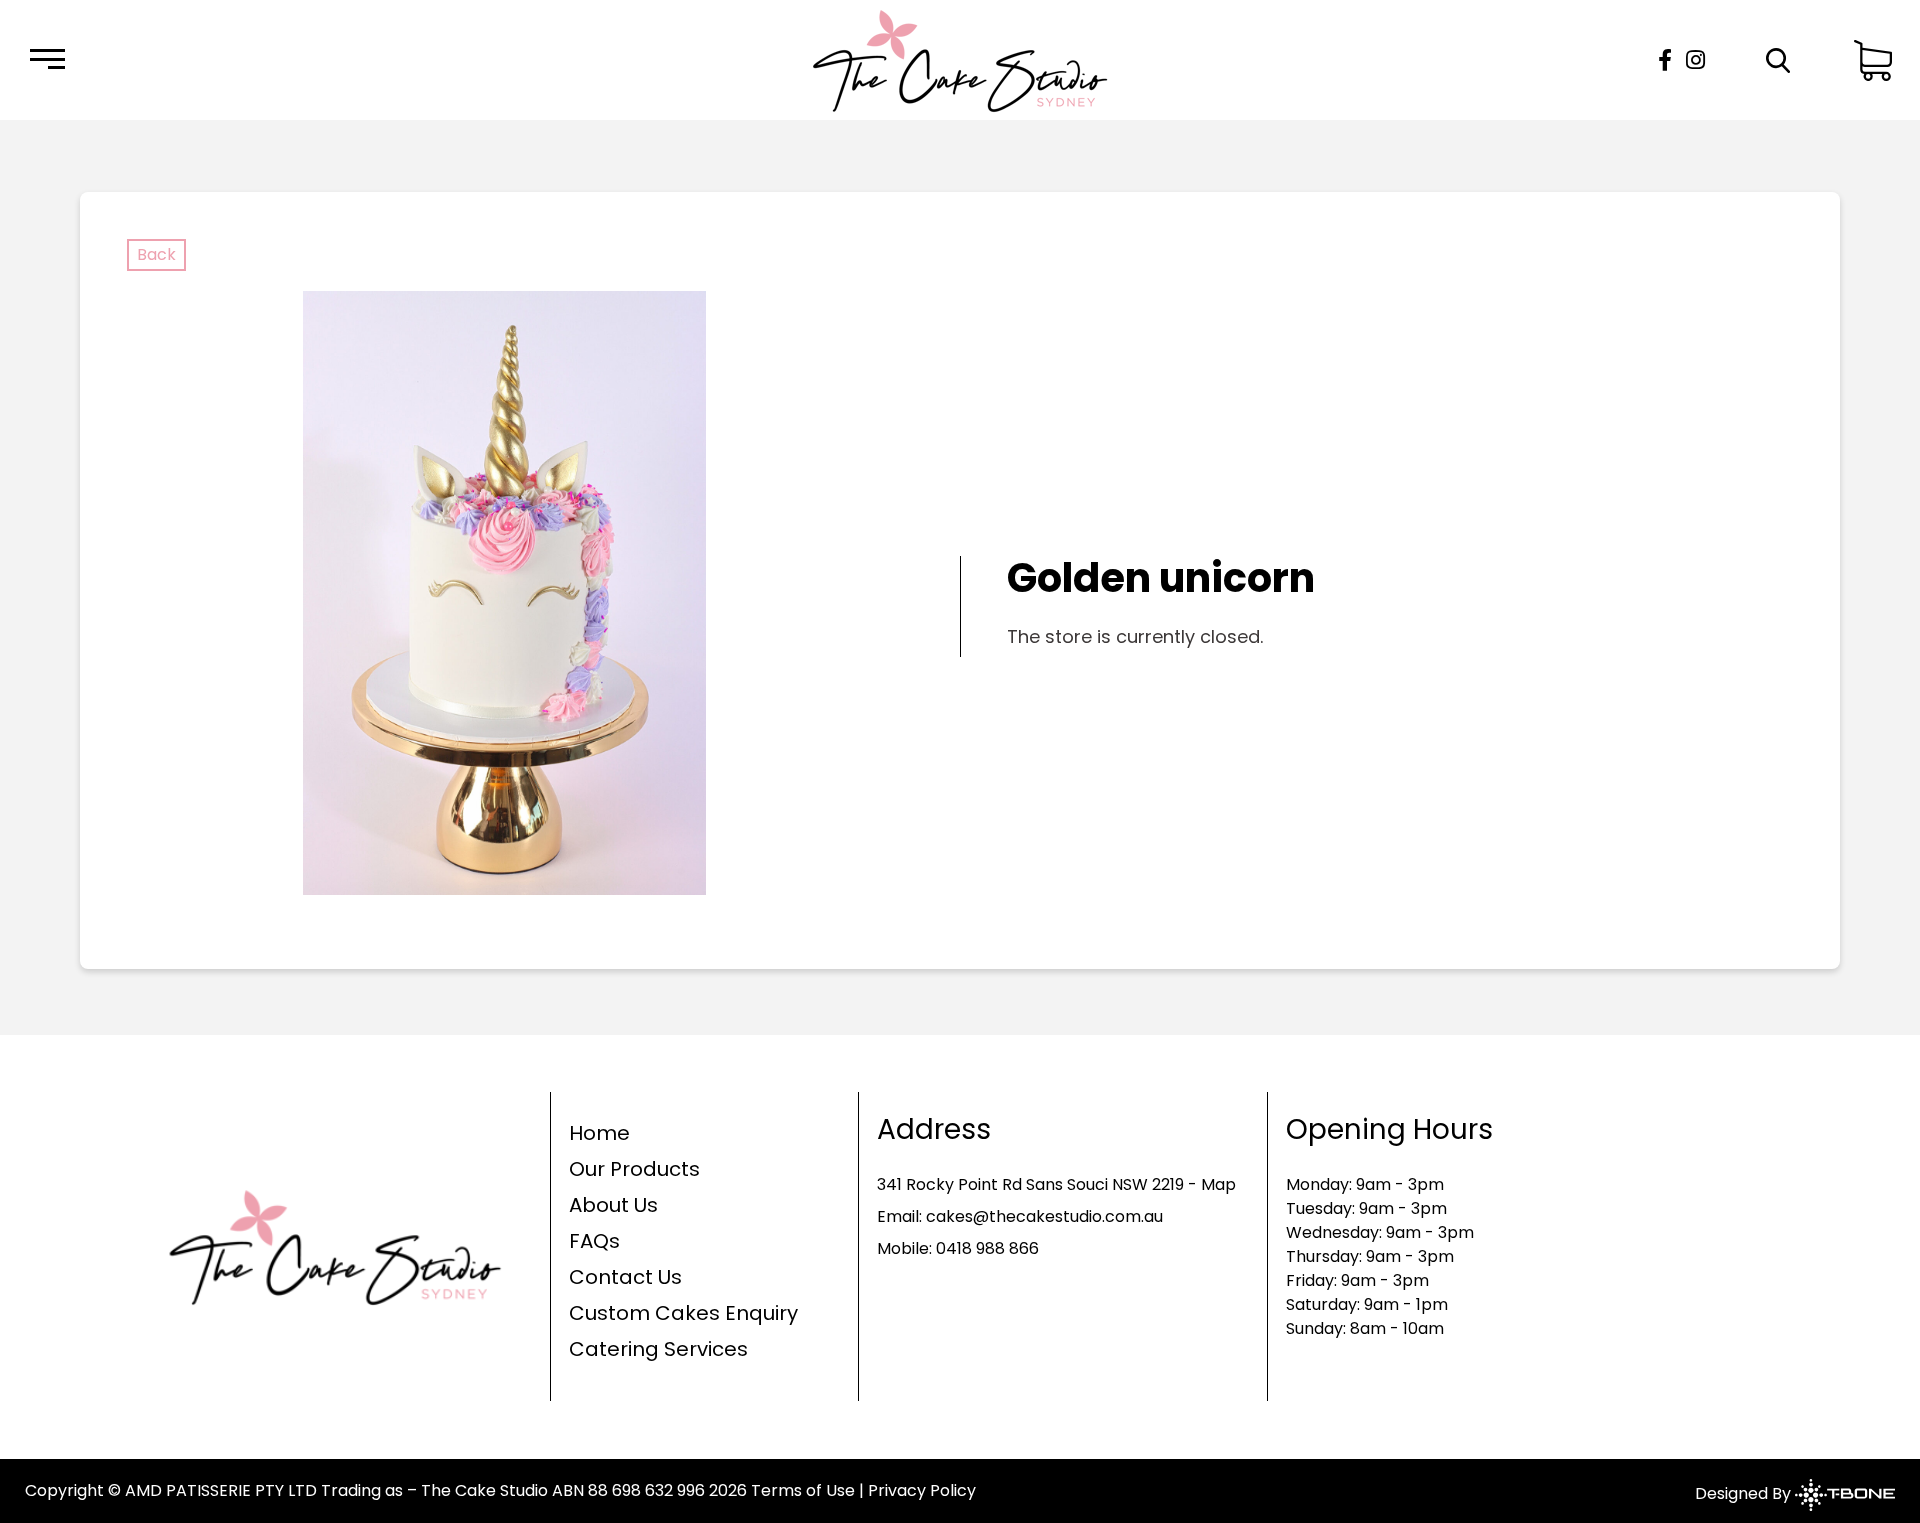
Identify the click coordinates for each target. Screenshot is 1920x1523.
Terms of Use (803, 1490)
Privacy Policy (922, 1490)
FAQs (594, 1241)
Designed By (1745, 1493)
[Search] (1777, 60)
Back (156, 254)
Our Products (634, 1169)
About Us (613, 1205)
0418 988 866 (987, 1248)
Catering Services (658, 1349)
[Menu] (47, 60)
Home (599, 1133)
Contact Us (625, 1277)
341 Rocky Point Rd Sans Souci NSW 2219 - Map (1056, 1184)
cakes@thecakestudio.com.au (1044, 1216)
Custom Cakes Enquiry (683, 1313)
